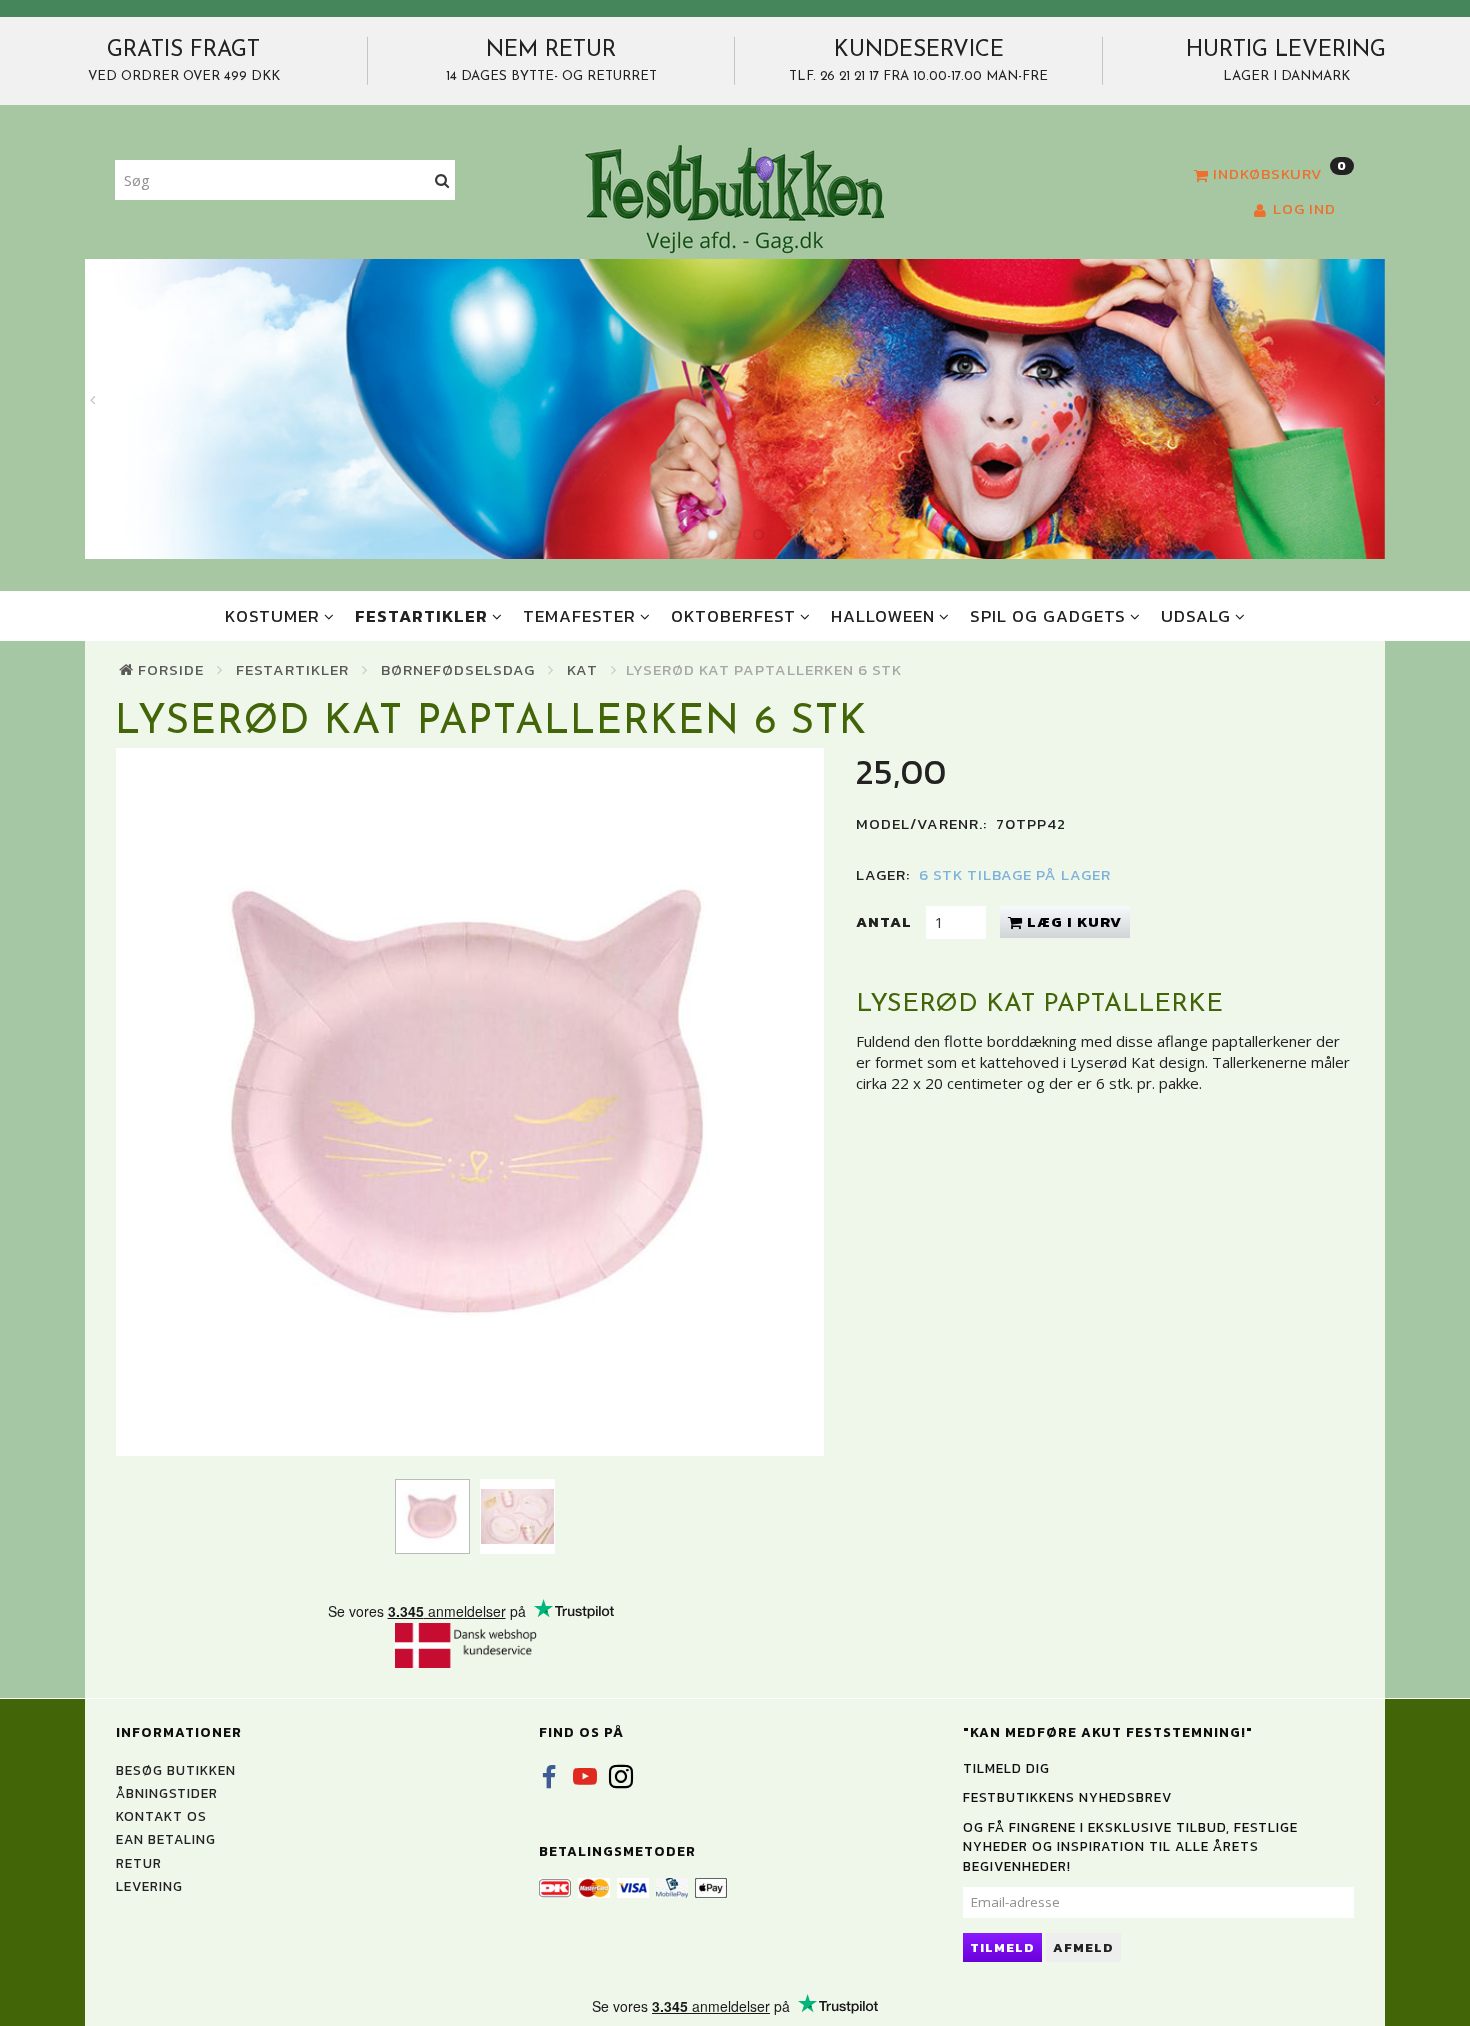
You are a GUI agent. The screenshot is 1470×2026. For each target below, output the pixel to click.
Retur (139, 1863)
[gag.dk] (734, 198)
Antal (886, 921)
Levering (149, 1886)
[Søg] (442, 180)
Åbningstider (167, 1793)
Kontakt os (161, 1816)
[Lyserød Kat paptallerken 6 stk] (470, 1102)
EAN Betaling (166, 1839)
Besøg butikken (176, 1770)
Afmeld (1083, 1947)
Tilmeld (1002, 1947)
